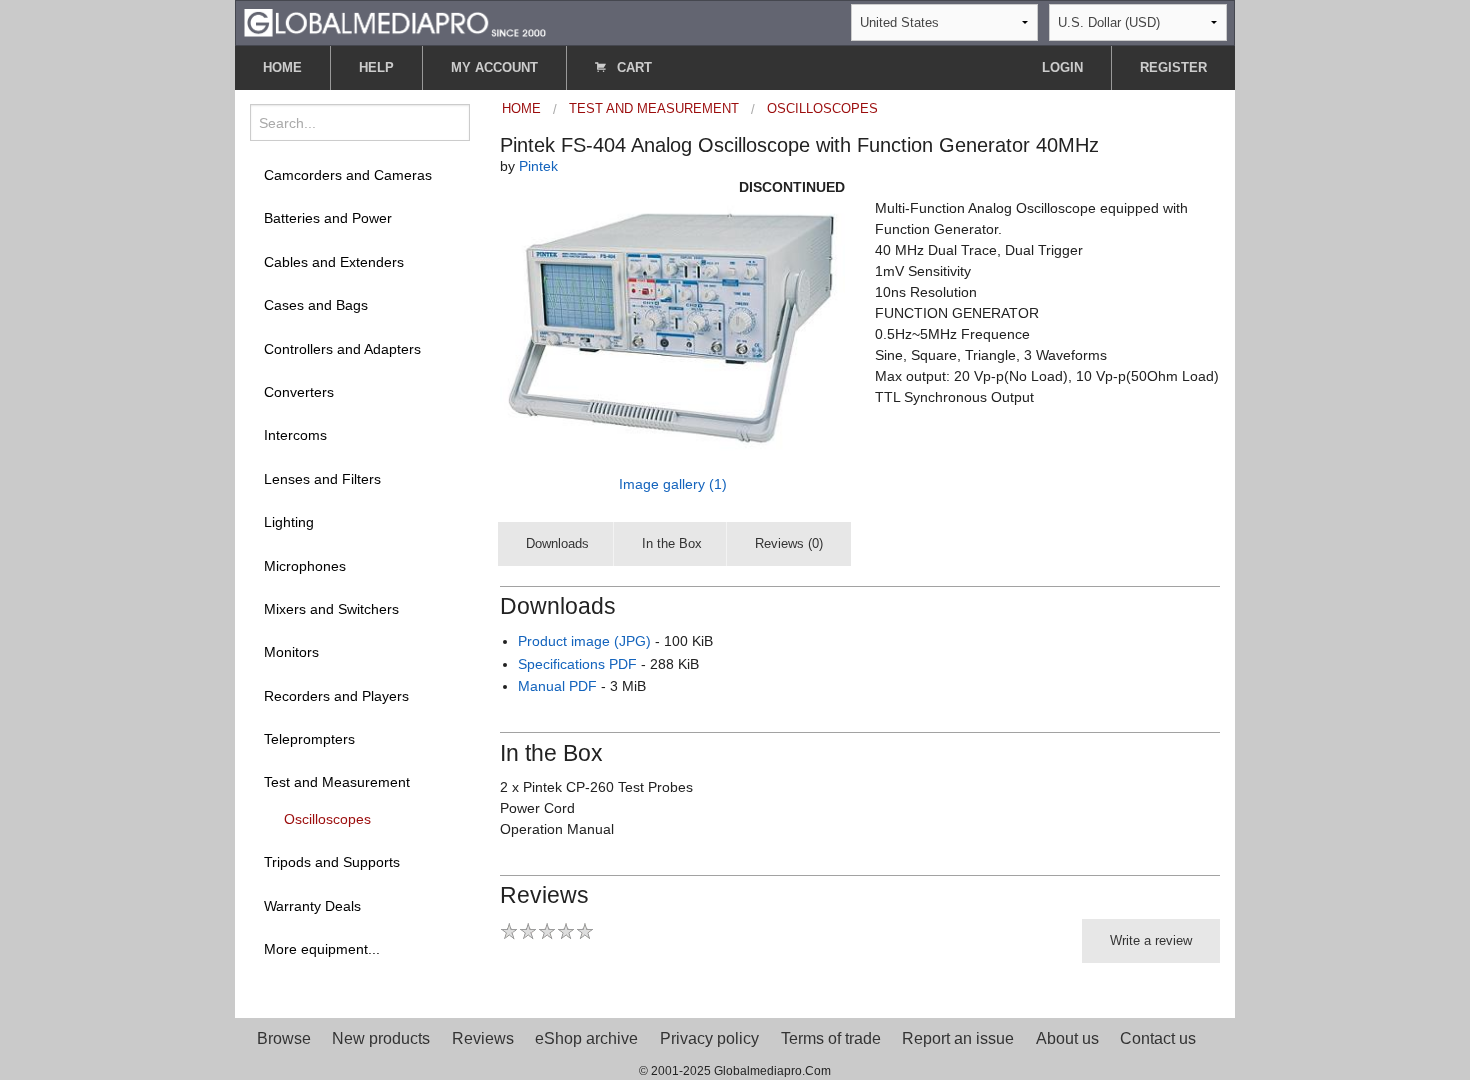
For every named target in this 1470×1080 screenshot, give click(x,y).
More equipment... (322, 949)
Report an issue (958, 1038)
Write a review (1151, 940)
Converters (299, 392)
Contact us (1158, 1038)
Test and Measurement (337, 782)
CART (632, 67)
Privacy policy (709, 1038)
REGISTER (1173, 67)
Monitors (291, 652)
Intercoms (295, 435)
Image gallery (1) (673, 484)
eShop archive (586, 1038)
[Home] (395, 21)
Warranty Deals (312, 906)
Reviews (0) (789, 543)
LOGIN (1062, 67)
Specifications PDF (577, 664)
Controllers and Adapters (342, 349)
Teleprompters (309, 739)
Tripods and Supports (332, 862)
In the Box (672, 543)
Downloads (557, 543)
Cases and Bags (316, 305)
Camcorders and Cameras (348, 175)
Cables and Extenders (334, 262)
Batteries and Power (328, 218)
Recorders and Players (336, 696)
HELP (376, 67)
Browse (284, 1038)
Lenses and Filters (322, 479)
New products (381, 1038)
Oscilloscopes (327, 819)
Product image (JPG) (584, 641)
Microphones (305, 566)
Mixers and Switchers (331, 609)
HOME (282, 67)
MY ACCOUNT (494, 67)
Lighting (289, 522)
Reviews (483, 1038)
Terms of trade (831, 1038)
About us (1067, 1038)
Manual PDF (557, 686)
